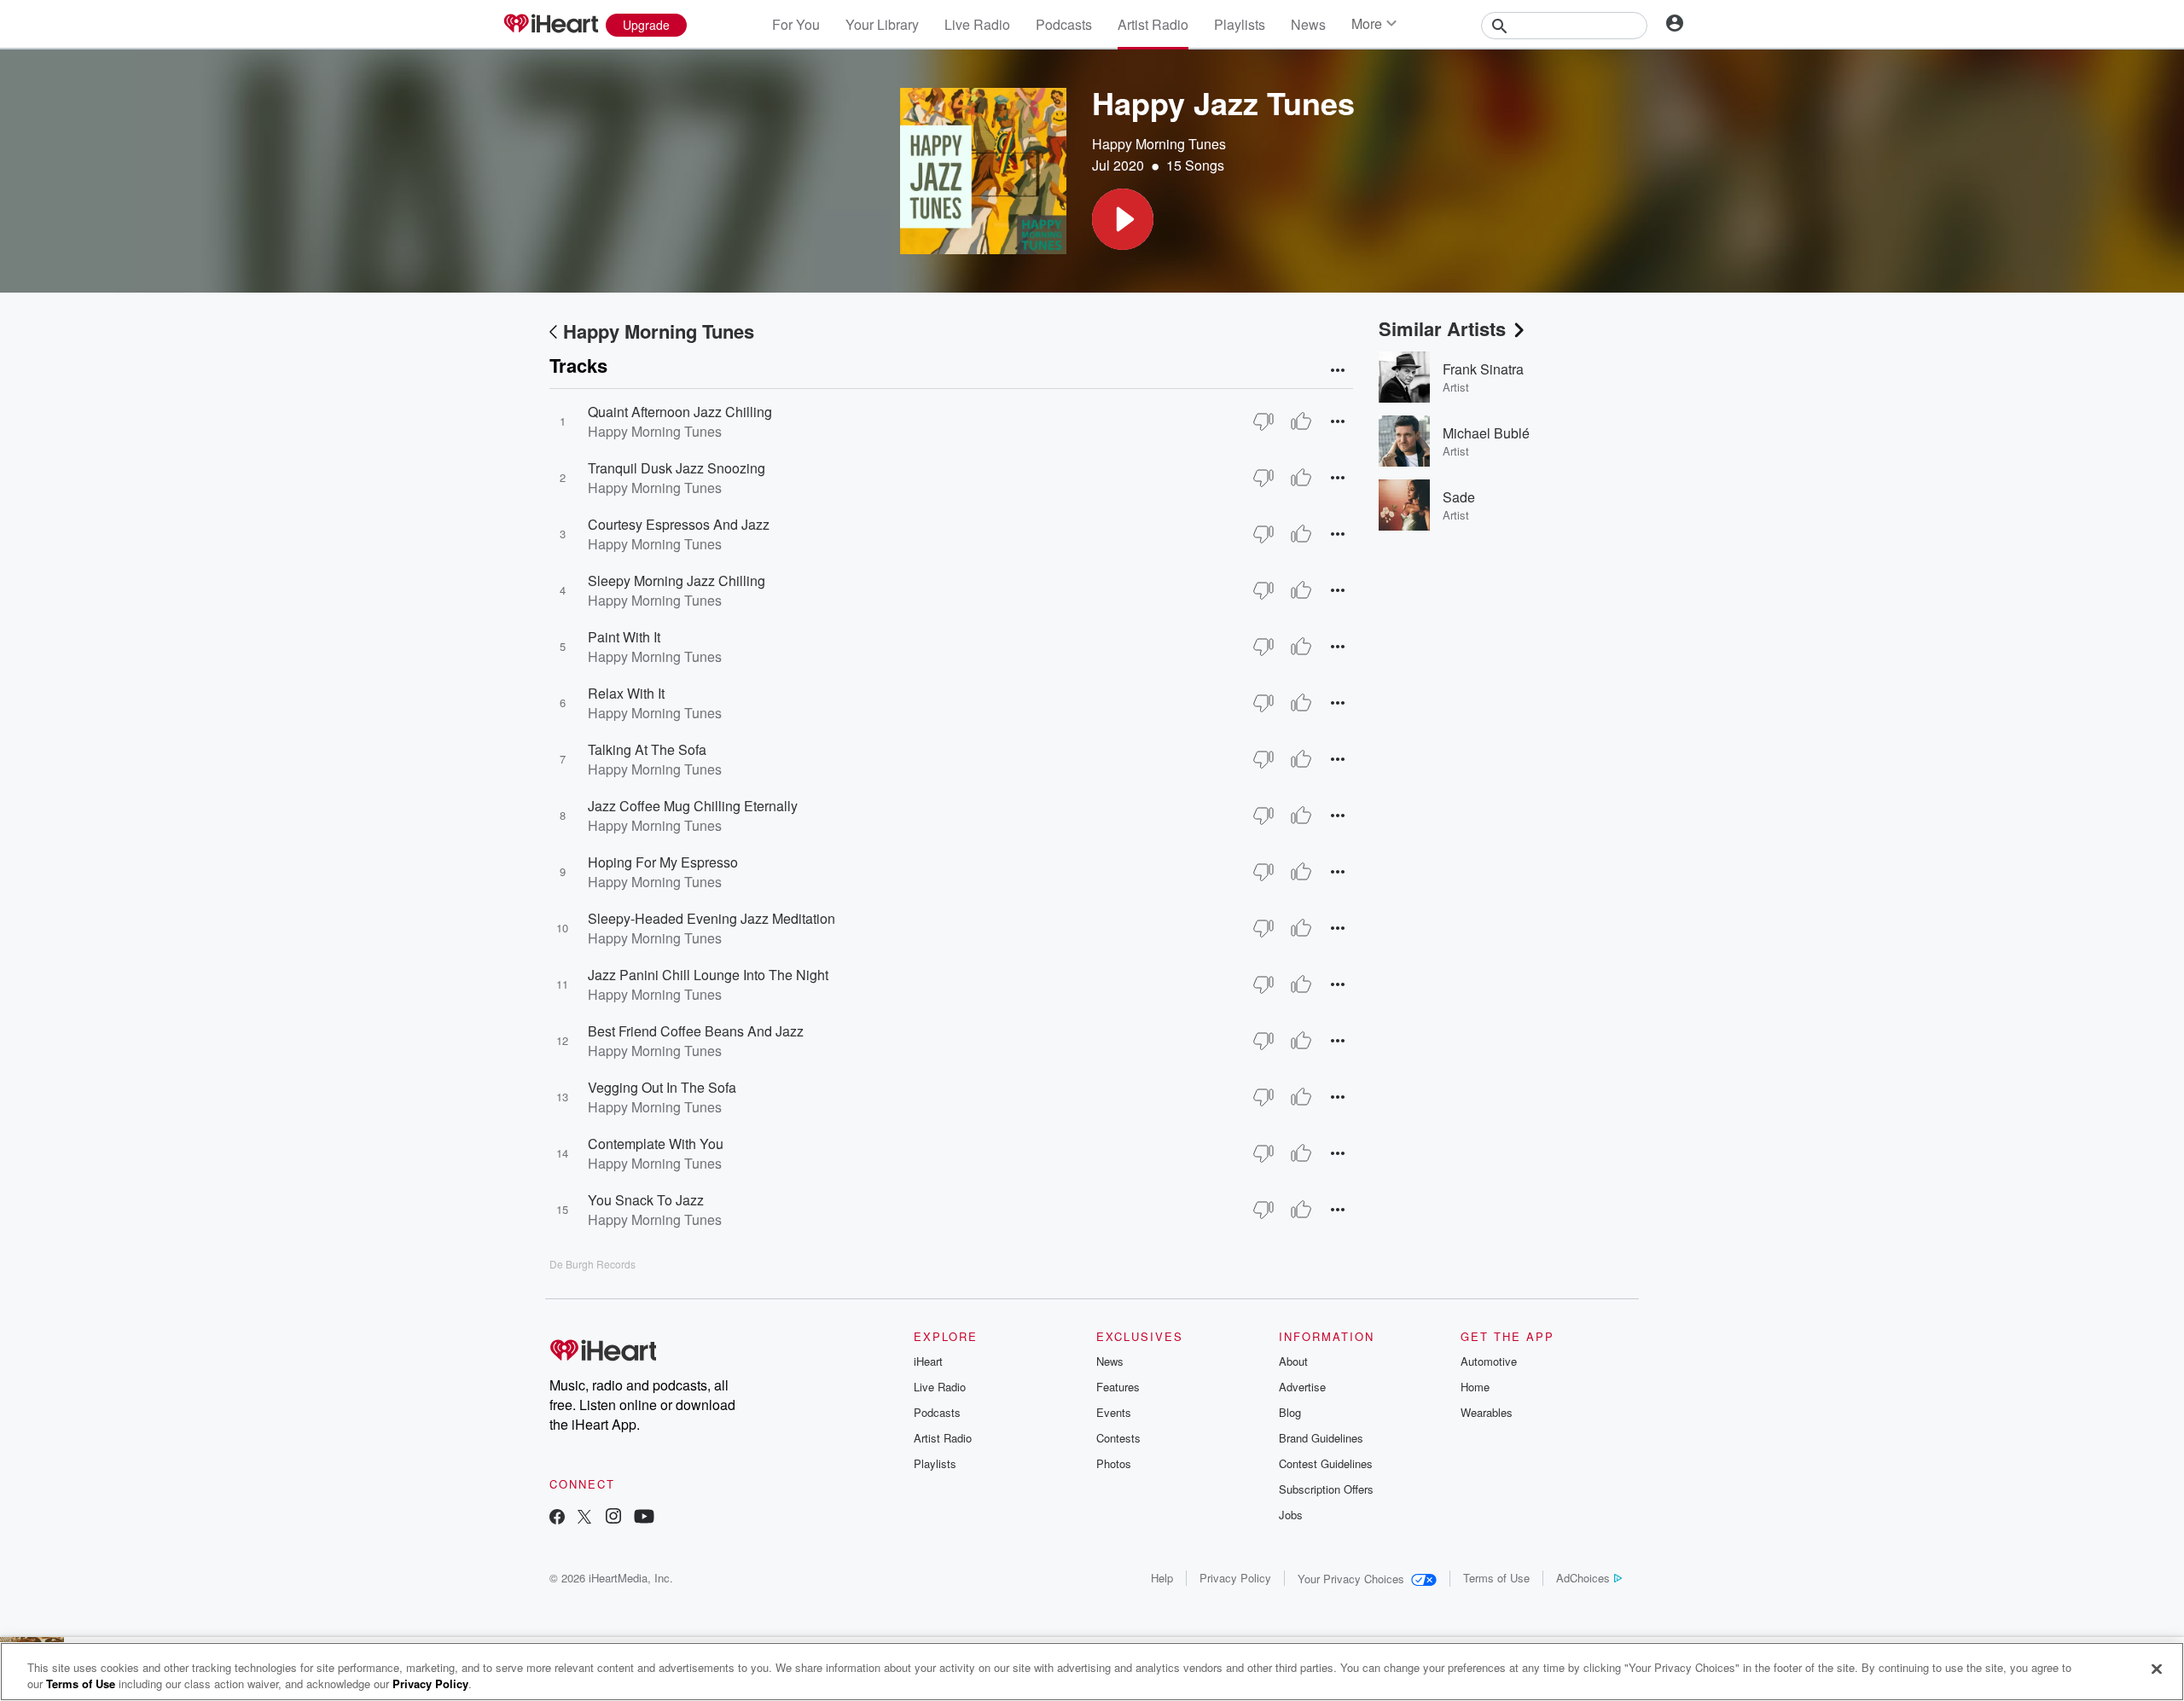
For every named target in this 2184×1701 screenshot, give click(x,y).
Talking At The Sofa (647, 749)
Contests (1118, 1438)
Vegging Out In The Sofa (662, 1087)
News (1308, 24)
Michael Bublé (1486, 433)
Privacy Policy (1235, 1578)
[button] (1123, 219)
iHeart (928, 1361)
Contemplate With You (656, 1144)
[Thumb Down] (1263, 421)
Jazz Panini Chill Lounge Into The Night (708, 975)
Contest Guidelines (1326, 1463)
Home (1475, 1387)
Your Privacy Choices (1351, 1579)
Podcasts (1064, 24)
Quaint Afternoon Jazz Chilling (680, 412)
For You (796, 24)
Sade (1459, 497)
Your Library (882, 24)
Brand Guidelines (1321, 1438)
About (1293, 1361)
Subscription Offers (1326, 1489)
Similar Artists (1442, 328)
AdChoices (1583, 1578)
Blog (1290, 1412)
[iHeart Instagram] (613, 1518)
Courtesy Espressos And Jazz (679, 524)
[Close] (2157, 1669)
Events (1114, 1412)
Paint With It (624, 637)
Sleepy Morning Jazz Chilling (677, 581)
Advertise (1302, 1387)
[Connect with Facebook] (557, 1518)
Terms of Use (1496, 1578)
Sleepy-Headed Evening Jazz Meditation (712, 918)
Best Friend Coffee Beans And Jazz (696, 1031)
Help (1162, 1578)
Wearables (1487, 1412)
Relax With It (626, 693)
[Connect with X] (584, 1518)
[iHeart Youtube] (644, 1518)
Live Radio (977, 24)
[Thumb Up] (1301, 421)
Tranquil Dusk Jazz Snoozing (677, 468)
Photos (1114, 1463)
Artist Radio (1153, 24)
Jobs (1291, 1515)
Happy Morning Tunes (1159, 144)
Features (1118, 1387)
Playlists (1240, 24)
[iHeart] (550, 25)
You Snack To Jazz (646, 1200)
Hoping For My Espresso (663, 862)
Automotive (1489, 1361)
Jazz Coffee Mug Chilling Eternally (693, 806)
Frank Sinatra (1483, 369)
